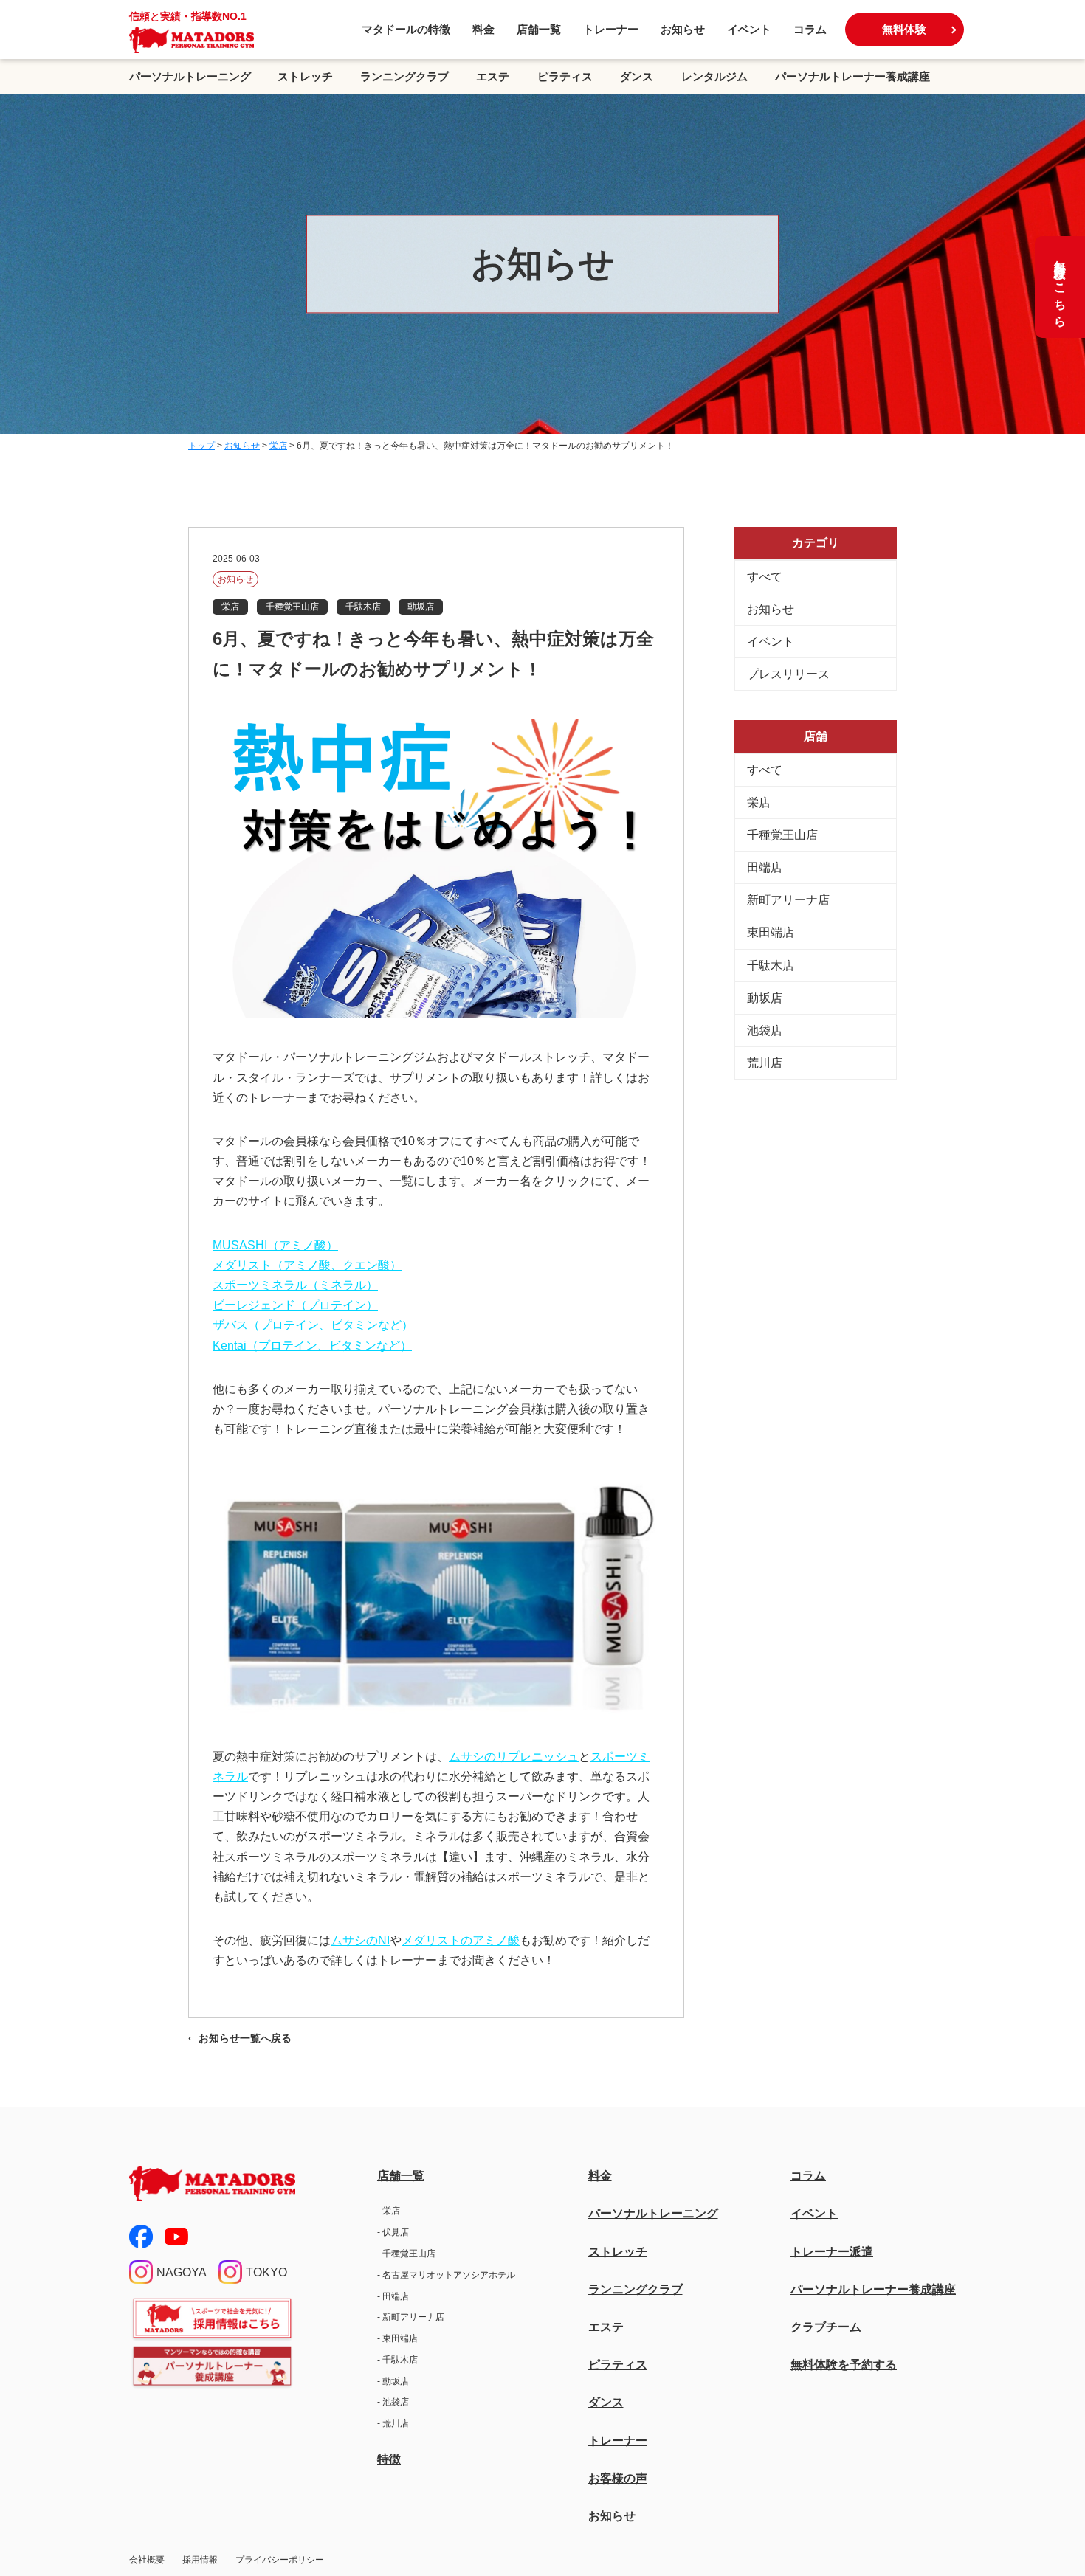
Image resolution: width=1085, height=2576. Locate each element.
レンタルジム (714, 76)
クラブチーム (826, 2327)
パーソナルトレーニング (190, 76)
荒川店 (765, 1063)
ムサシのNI (360, 1940)
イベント (749, 29)
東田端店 (771, 932)
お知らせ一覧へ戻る (245, 2038)
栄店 (759, 802)
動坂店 (765, 998)
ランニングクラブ (404, 76)
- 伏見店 (393, 2232)
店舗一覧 (539, 29)
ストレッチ (305, 76)
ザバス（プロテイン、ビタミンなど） (313, 1325)
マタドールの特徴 (406, 29)
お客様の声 (618, 2478)
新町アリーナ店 (788, 900)
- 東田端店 (397, 2338)
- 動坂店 (393, 2381)
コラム (810, 29)
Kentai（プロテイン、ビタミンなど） (312, 1346)
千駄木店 (771, 966)
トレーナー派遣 (832, 2252)
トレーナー (611, 29)
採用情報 (200, 2560)
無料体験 (904, 29)
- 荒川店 (393, 2423)
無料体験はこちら (1060, 287)
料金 (483, 29)
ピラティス (565, 76)
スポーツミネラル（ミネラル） (295, 1285)
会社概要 (147, 2560)
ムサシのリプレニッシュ (514, 1757)
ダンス (637, 76)
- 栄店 (389, 2211)
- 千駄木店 (397, 2360)
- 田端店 (393, 2296)
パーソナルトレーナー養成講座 (852, 76)
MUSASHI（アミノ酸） (275, 1245)
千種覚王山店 (782, 835)
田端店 (765, 867)
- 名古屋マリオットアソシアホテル (446, 2275)
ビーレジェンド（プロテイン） (295, 1305)
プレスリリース (788, 674)
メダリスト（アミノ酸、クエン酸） (307, 1265)
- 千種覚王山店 (406, 2254)
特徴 (389, 2459)
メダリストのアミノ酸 (461, 1940)
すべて (765, 577)
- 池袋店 (393, 2402)
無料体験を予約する (844, 2365)
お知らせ (683, 29)
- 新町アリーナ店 (411, 2317)
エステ (493, 76)
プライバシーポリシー (280, 2560)
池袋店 (765, 1030)
